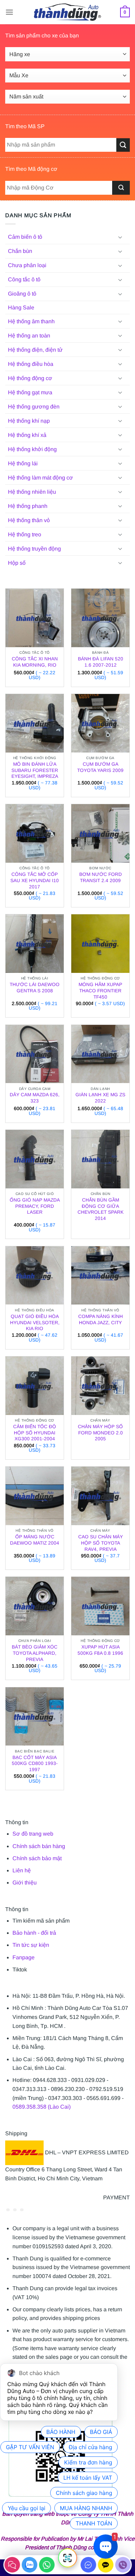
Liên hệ (22, 1870)
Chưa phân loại (27, 265)
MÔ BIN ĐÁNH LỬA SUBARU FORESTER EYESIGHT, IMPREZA (35, 770)
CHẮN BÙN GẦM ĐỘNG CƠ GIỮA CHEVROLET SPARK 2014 (101, 1209)
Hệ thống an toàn (29, 336)
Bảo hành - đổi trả (34, 1933)
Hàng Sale (21, 307)
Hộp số (17, 563)
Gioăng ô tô (22, 294)
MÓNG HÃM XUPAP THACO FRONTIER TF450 (100, 991)
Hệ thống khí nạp (29, 421)
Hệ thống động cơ (30, 378)
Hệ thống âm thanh (31, 321)
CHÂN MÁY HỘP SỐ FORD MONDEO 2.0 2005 (100, 1433)
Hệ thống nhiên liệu (32, 492)
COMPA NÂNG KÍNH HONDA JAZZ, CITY (101, 1320)
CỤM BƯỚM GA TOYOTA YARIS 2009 (100, 767)
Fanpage (24, 1957)
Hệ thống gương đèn (34, 407)
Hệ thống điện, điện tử (35, 350)
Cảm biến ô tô (25, 237)
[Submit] (121, 188)
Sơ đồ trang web (33, 1834)
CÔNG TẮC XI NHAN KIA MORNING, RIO (35, 662)
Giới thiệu (25, 1883)
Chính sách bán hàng (39, 1846)
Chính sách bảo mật (37, 1858)
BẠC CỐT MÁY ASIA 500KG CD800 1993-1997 (35, 1764)
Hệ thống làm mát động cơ (40, 478)
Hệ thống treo (25, 534)
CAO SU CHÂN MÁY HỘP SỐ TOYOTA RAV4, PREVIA (101, 1543)
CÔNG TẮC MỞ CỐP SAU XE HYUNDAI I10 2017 (35, 880)
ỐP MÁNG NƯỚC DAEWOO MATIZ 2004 (35, 1540)
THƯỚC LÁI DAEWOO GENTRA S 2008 (35, 988)
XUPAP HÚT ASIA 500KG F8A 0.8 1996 (100, 1650)
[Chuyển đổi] (120, 237)
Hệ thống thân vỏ (29, 520)
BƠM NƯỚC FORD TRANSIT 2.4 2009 (101, 877)
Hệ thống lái (23, 463)
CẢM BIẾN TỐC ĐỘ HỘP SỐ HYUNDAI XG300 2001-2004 (35, 1433)
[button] (9, 12)
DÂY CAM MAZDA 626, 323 (35, 1098)
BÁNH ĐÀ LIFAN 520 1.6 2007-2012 (101, 662)
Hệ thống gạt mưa (30, 392)
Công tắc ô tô (24, 279)
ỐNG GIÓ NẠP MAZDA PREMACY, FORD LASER (35, 1206)
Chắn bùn (20, 251)
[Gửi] (123, 145)
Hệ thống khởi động (32, 449)
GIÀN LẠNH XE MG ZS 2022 (100, 1098)
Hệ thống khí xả (27, 435)
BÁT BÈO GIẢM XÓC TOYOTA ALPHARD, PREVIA (35, 1653)
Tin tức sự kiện (31, 1945)
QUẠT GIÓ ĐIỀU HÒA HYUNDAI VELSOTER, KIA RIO (35, 1322)
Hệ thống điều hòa (31, 364)
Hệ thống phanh (28, 506)
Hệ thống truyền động (34, 549)
